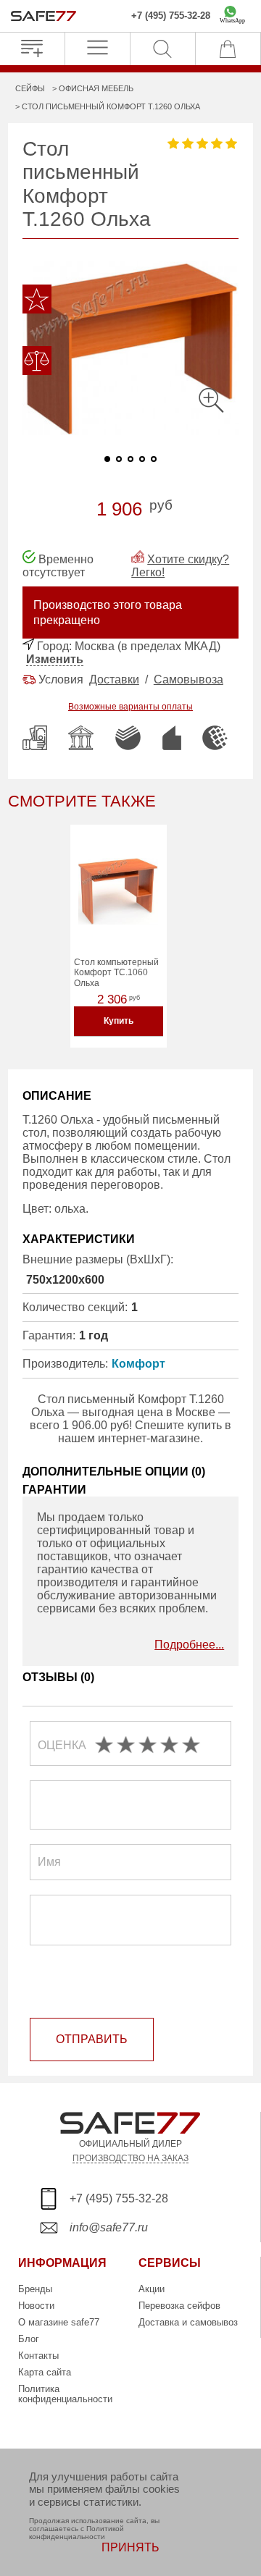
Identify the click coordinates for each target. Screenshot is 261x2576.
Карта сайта (45, 2372)
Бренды (35, 2289)
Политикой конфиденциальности (76, 2533)
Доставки (114, 679)
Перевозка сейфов (179, 2306)
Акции (152, 2289)
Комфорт (138, 1364)
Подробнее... (189, 1645)
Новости (36, 2306)
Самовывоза (188, 679)
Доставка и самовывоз (188, 2322)
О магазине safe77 (59, 2322)
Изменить (55, 659)
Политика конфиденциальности (65, 2394)
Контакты (38, 2356)
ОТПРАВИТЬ (92, 2039)
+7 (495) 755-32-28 (171, 16)
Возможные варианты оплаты (130, 707)
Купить (119, 1021)
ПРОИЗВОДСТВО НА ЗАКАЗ (130, 2158)
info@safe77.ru (109, 2227)
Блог (29, 2339)
